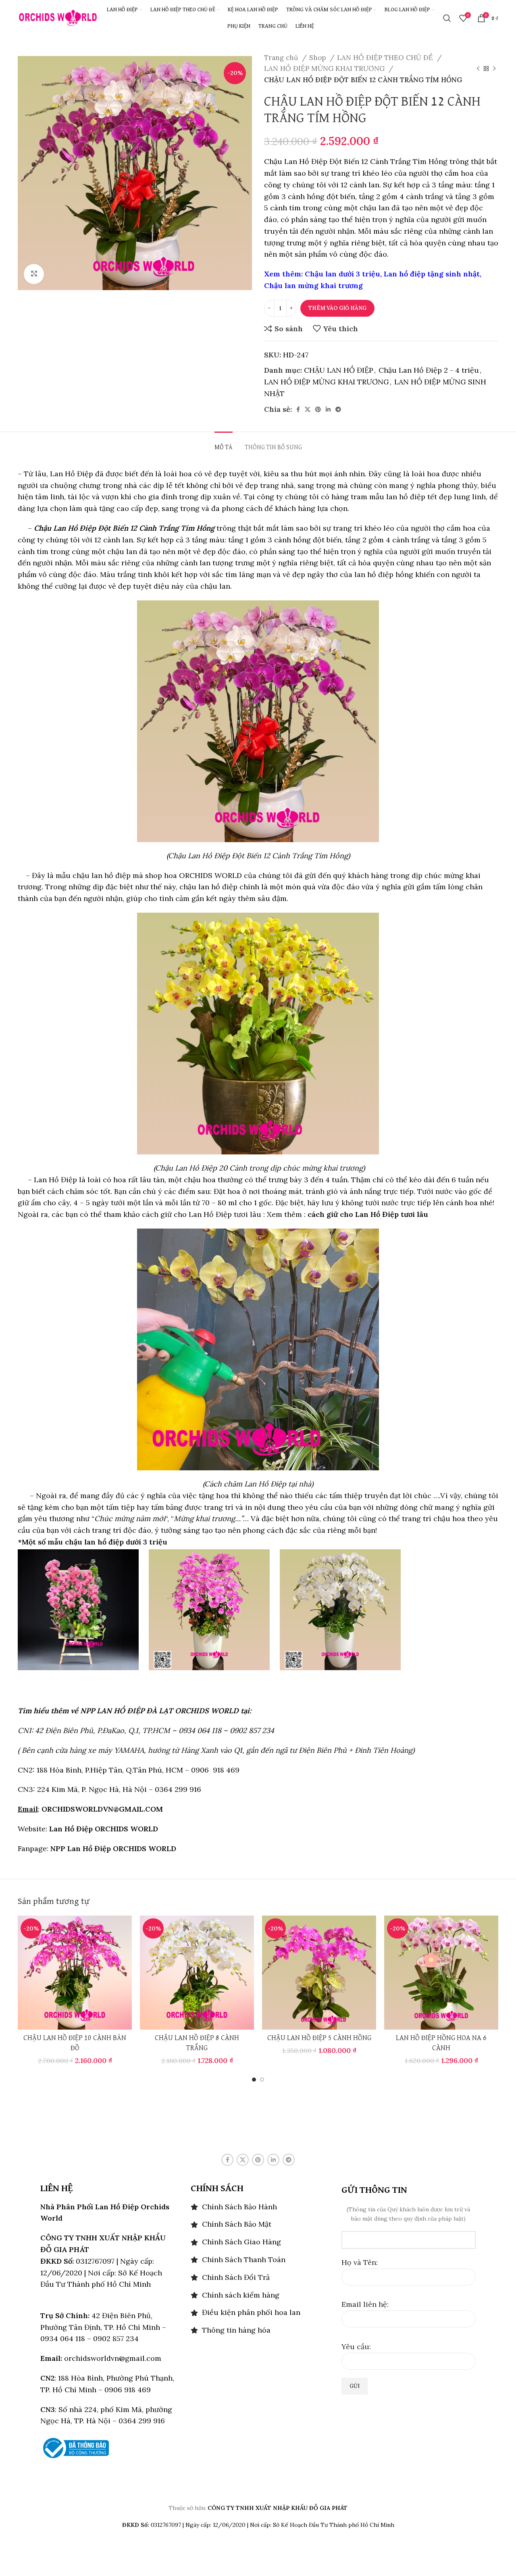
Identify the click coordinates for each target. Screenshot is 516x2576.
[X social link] (308, 409)
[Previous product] (478, 69)
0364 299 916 (178, 1789)
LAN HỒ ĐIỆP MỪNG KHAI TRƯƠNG (325, 68)
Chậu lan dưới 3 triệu (342, 274)
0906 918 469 (214, 1770)
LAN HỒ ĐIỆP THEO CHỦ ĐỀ (386, 58)
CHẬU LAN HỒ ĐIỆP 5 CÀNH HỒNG (319, 2038)
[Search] (447, 18)
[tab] (224, 444)
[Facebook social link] (298, 409)
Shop (318, 58)
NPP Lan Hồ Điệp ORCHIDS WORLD (113, 1848)
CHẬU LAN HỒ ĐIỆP (339, 370)
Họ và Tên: (360, 2262)
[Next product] (494, 69)
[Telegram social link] (338, 409)
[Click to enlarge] (34, 274)
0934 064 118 (200, 1730)
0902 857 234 (252, 1730)
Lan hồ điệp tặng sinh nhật (432, 274)
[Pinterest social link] (318, 409)
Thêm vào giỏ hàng (337, 308)
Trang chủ (282, 58)
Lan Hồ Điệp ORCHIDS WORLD (104, 1829)
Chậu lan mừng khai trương (313, 285)
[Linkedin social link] (328, 409)
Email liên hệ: (365, 2304)
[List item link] (258, 2207)
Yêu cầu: (356, 2347)
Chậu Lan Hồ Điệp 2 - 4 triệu (429, 370)
